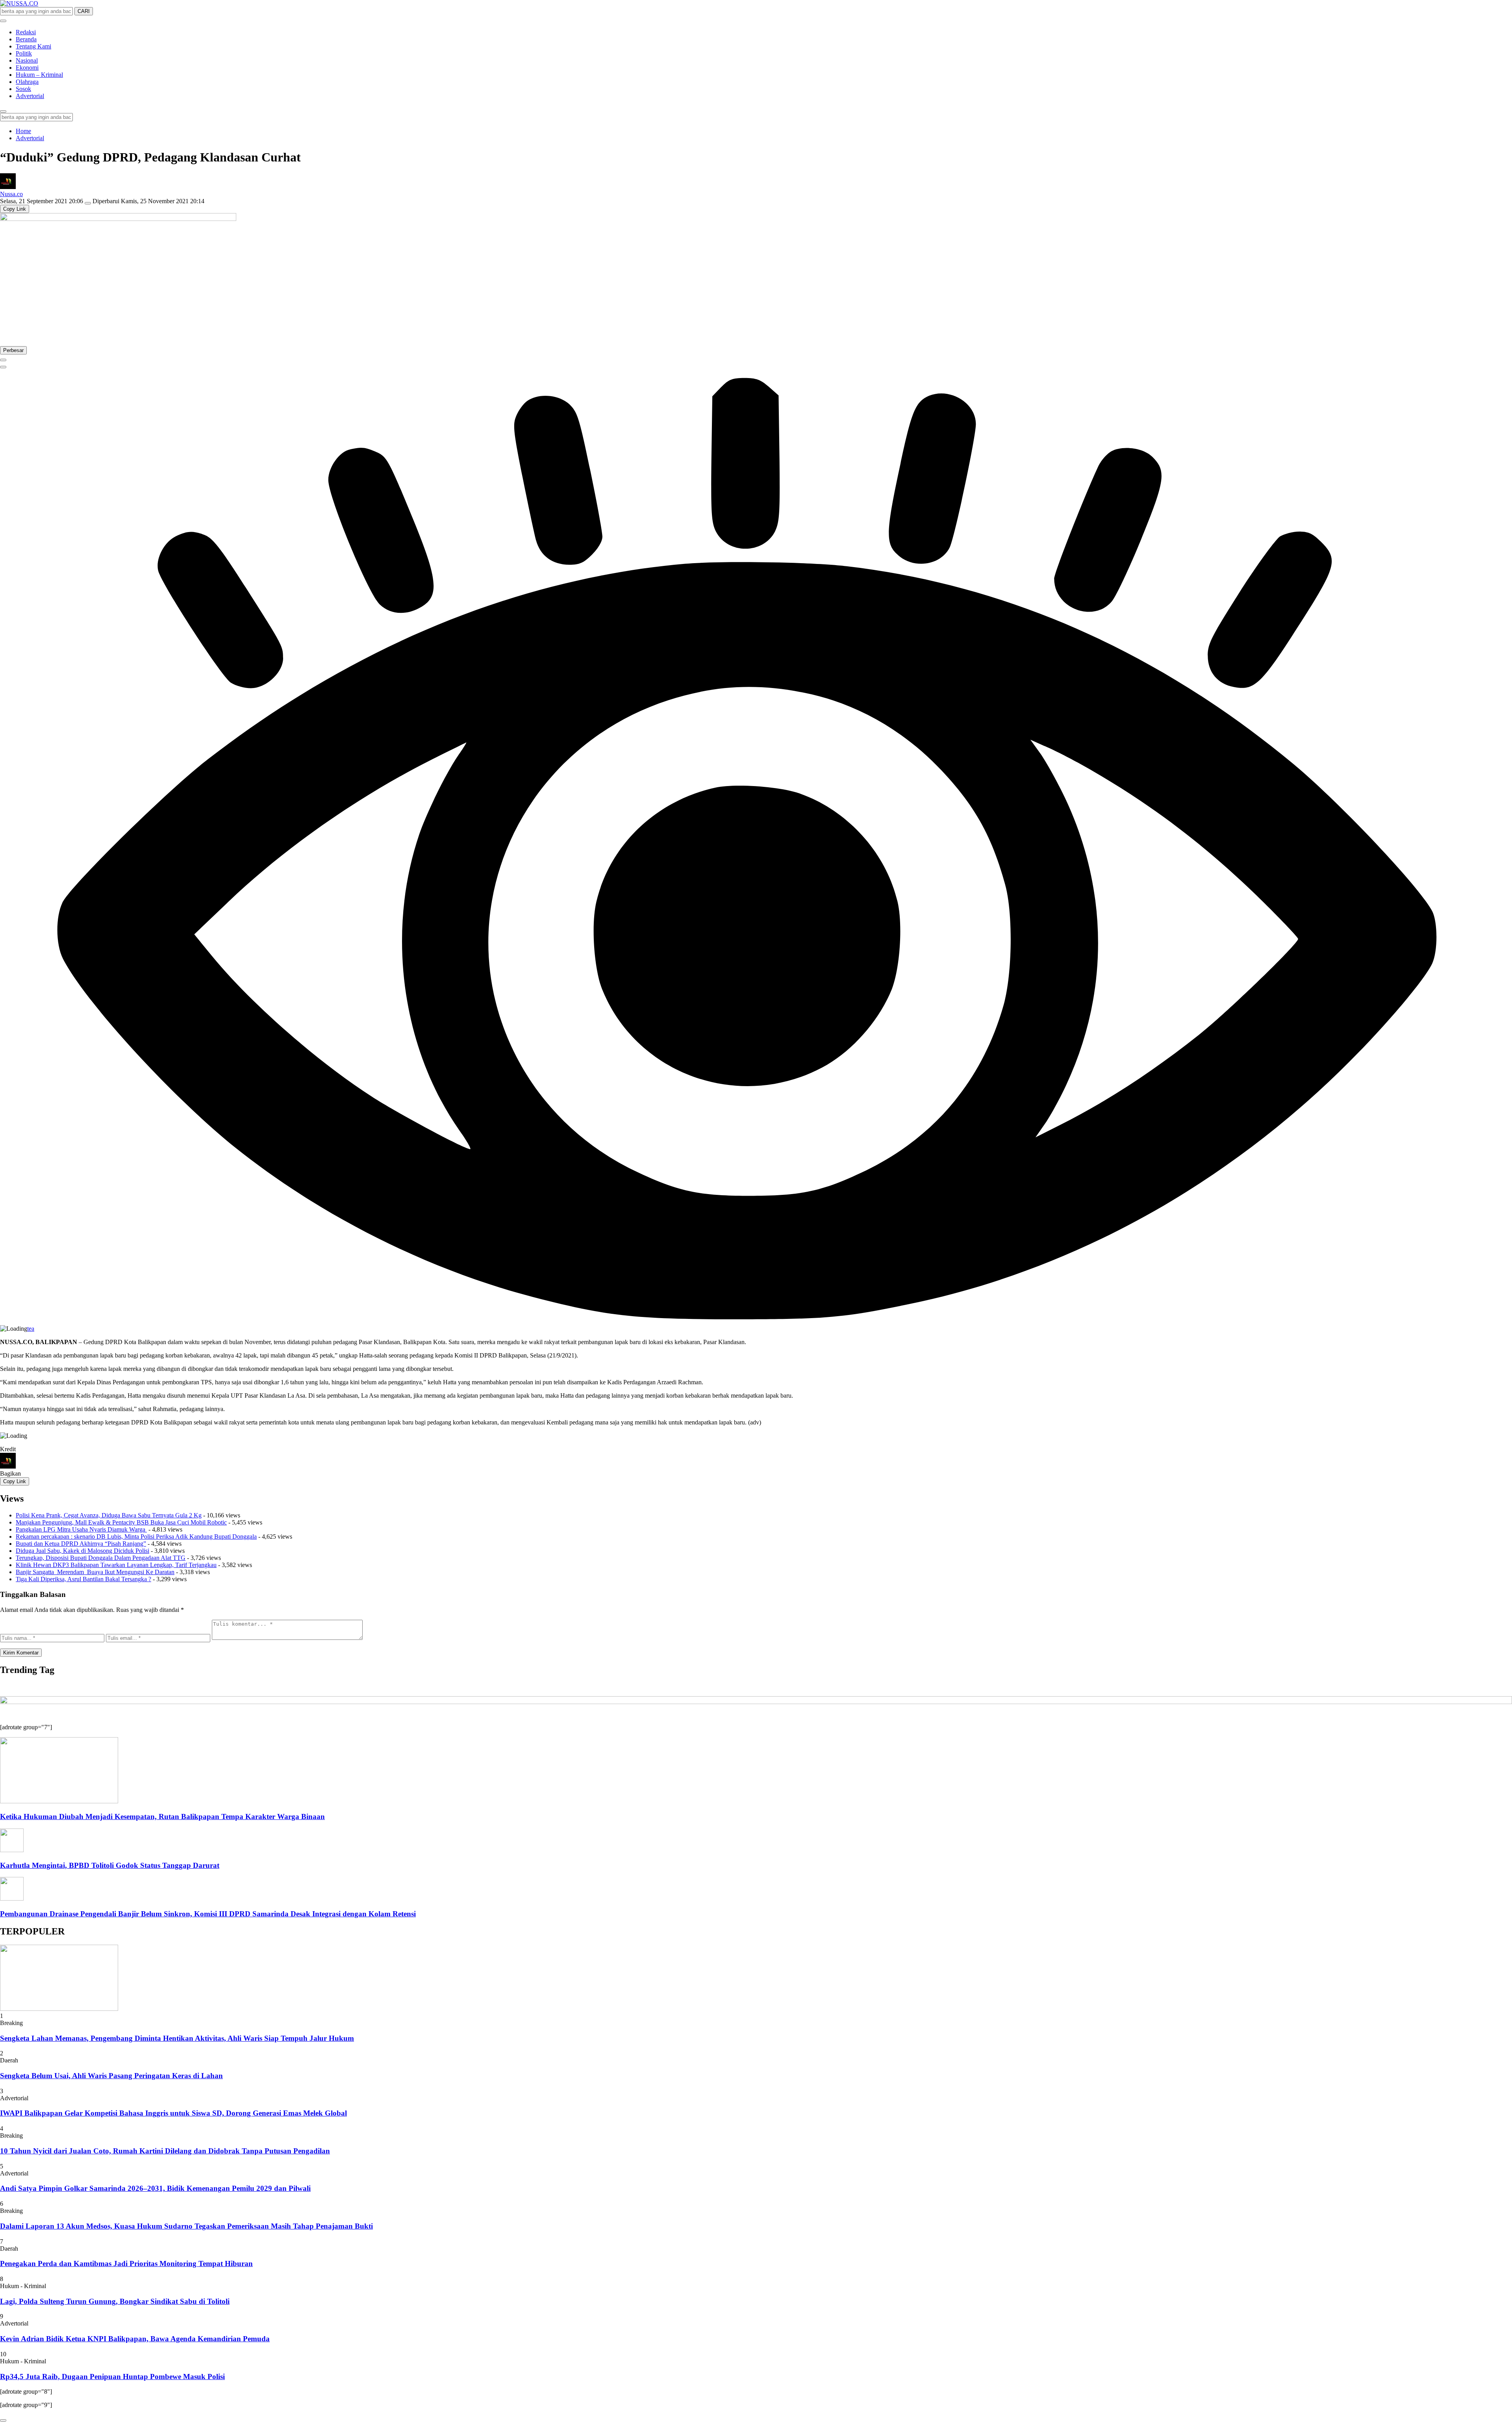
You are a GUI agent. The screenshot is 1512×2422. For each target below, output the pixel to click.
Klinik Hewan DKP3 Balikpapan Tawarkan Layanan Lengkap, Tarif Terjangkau (116, 1565)
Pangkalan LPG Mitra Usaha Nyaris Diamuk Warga (81, 1529)
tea (31, 1329)
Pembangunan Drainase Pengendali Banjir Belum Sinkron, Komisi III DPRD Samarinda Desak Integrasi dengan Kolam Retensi (208, 1914)
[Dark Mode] (3, 21)
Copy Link (15, 209)
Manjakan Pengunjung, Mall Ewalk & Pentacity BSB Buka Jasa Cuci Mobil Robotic (121, 1522)
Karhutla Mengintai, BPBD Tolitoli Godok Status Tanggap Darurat (110, 1865)
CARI (84, 11)
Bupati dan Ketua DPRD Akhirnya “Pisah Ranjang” (81, 1544)
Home (23, 131)
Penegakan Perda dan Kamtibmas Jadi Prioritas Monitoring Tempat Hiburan (126, 2263)
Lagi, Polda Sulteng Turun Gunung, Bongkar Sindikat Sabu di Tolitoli (115, 2301)
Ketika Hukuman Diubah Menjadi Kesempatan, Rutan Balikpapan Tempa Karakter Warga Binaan (162, 1816)
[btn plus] (3, 360)
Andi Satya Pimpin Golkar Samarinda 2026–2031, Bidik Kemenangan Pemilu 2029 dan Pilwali (155, 2188)
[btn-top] (3, 2420)
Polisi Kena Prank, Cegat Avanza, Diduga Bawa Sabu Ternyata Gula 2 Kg (109, 1515)
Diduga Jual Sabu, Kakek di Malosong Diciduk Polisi (82, 1551)
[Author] (8, 187)
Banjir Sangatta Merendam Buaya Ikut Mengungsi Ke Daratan (95, 1572)
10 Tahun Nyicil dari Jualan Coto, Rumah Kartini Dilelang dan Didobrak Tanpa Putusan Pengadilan (165, 2151)
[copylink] (3, 367)
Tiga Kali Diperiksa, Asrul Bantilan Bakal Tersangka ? (83, 1579)
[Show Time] (88, 203)
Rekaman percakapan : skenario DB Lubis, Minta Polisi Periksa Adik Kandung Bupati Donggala (136, 1536)
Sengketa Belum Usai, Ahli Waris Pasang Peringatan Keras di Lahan (111, 2076)
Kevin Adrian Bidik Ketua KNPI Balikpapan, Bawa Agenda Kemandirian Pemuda (135, 2339)
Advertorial (30, 138)
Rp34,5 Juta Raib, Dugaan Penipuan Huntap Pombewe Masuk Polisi (112, 2377)
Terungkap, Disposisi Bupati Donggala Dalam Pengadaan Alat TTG (101, 1558)
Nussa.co (11, 194)
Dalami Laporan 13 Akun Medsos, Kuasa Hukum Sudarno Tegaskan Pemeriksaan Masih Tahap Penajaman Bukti (186, 2226)
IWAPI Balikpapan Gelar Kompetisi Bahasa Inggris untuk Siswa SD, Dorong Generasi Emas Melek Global (173, 2113)
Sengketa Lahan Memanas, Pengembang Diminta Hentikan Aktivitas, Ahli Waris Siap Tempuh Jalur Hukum (177, 2038)
